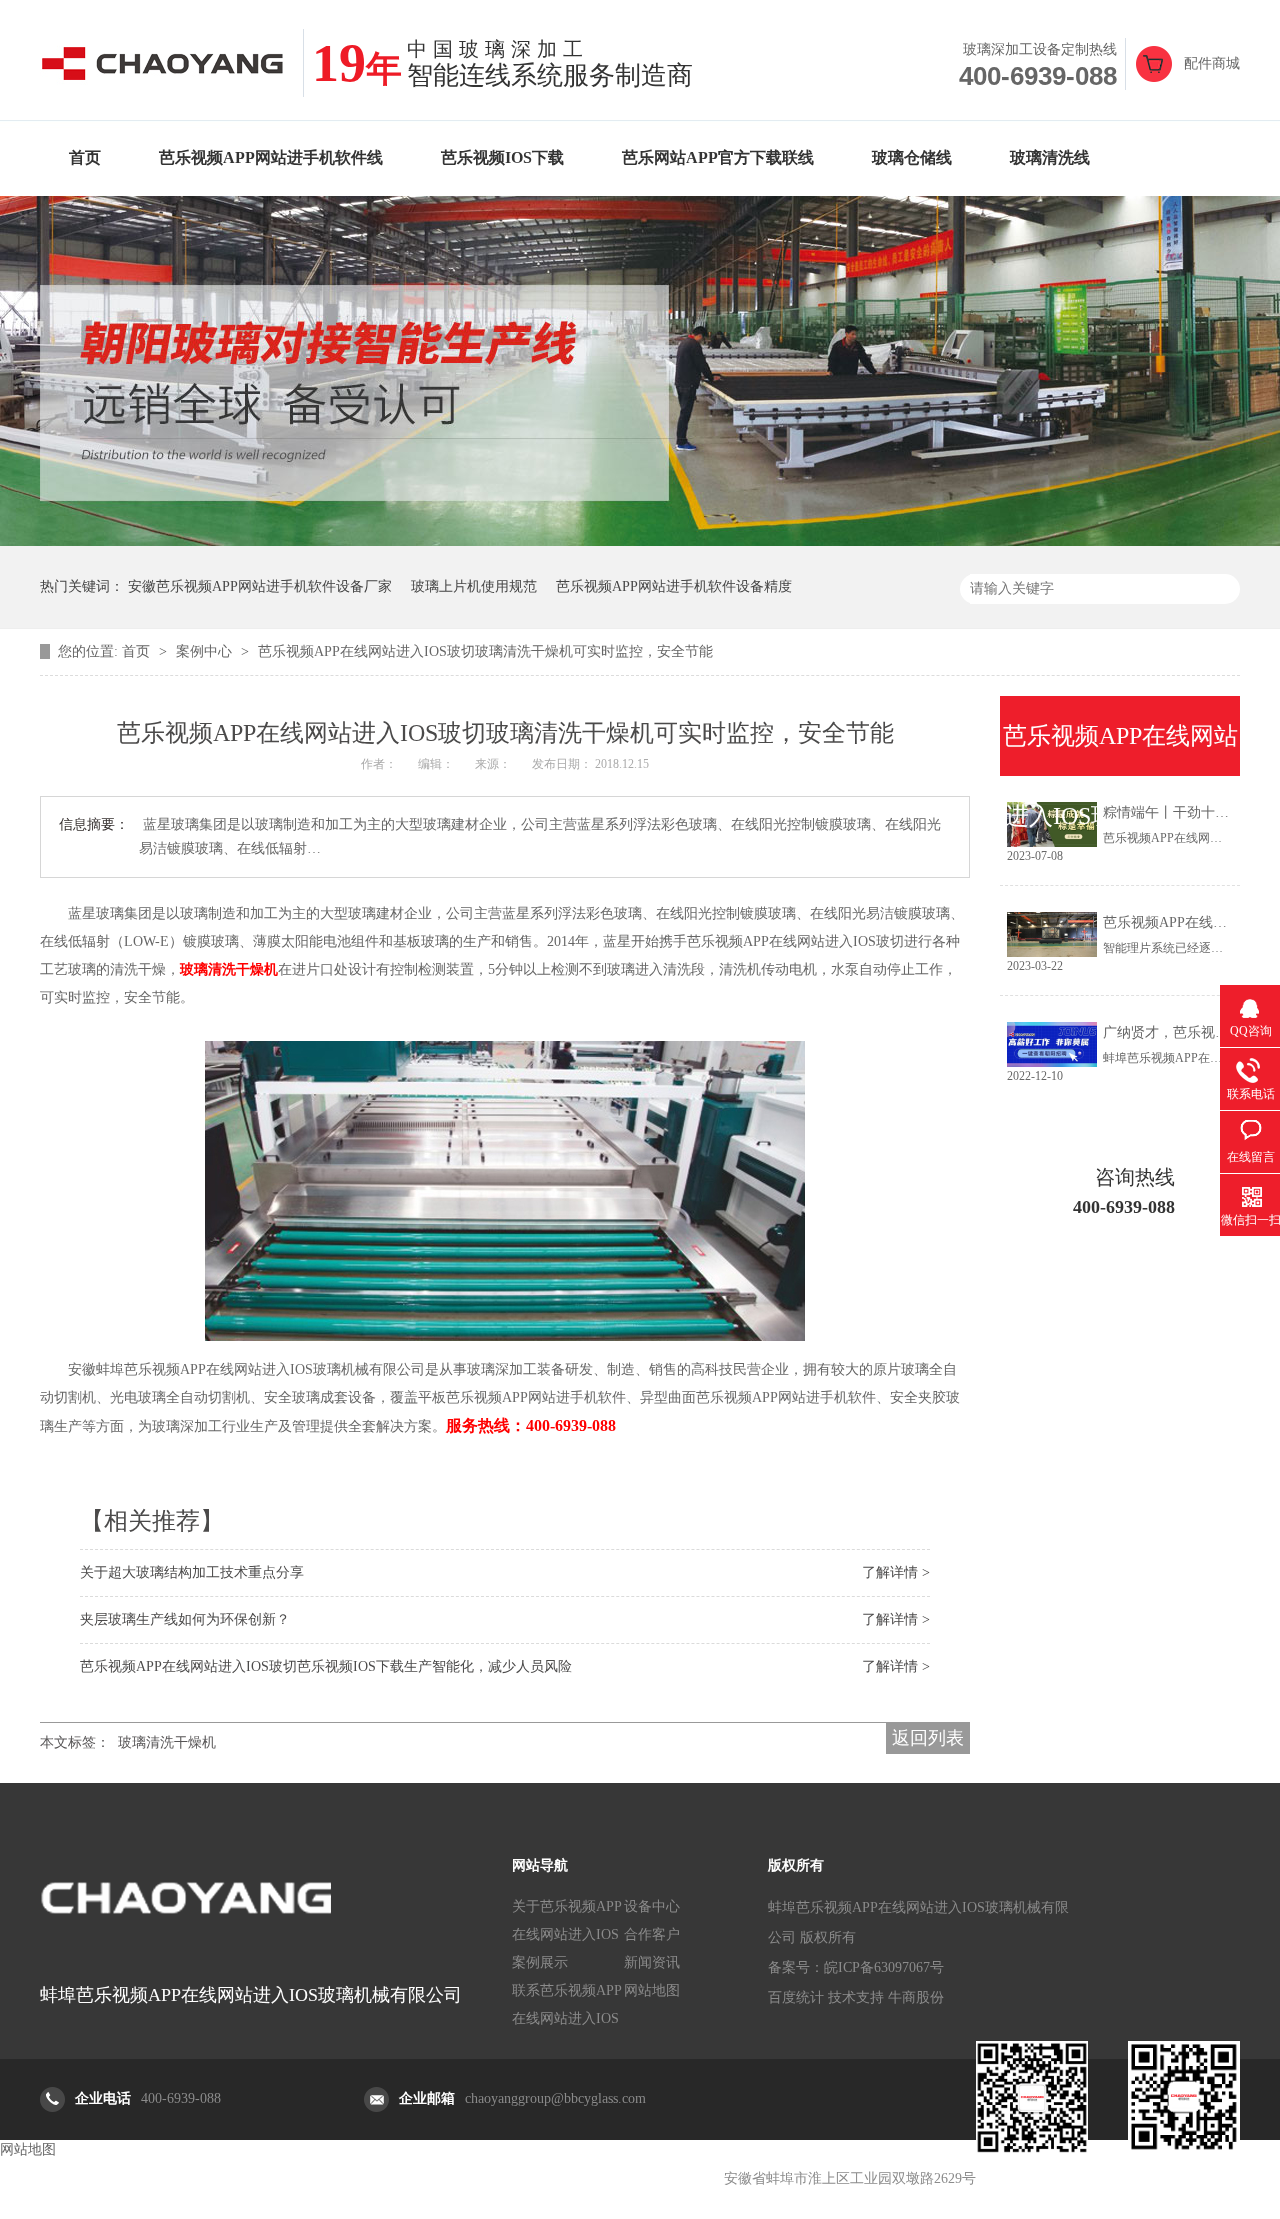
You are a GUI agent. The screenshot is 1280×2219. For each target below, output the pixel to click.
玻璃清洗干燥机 (167, 1742)
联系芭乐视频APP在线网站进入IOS (567, 2004)
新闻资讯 (652, 1962)
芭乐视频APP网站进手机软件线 (271, 157)
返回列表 (928, 1738)
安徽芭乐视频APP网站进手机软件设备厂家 (260, 586)
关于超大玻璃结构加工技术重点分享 (192, 1572)
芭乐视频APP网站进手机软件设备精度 (674, 586)
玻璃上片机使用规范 (474, 586)
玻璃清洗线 (1050, 157)
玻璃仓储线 (912, 157)
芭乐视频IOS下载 (502, 157)
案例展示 (540, 1962)
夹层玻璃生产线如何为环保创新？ (185, 1619)
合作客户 (652, 1934)
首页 (85, 157)
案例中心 (206, 651)
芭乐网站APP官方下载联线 (718, 157)
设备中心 (652, 1906)
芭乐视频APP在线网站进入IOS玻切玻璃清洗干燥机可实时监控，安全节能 (485, 651)
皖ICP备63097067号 (884, 1967)
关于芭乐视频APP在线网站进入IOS (567, 1920)
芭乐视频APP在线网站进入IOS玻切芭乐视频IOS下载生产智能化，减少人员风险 (326, 1666)
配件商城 (1212, 63)
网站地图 (652, 1990)
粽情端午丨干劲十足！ (1173, 812)
